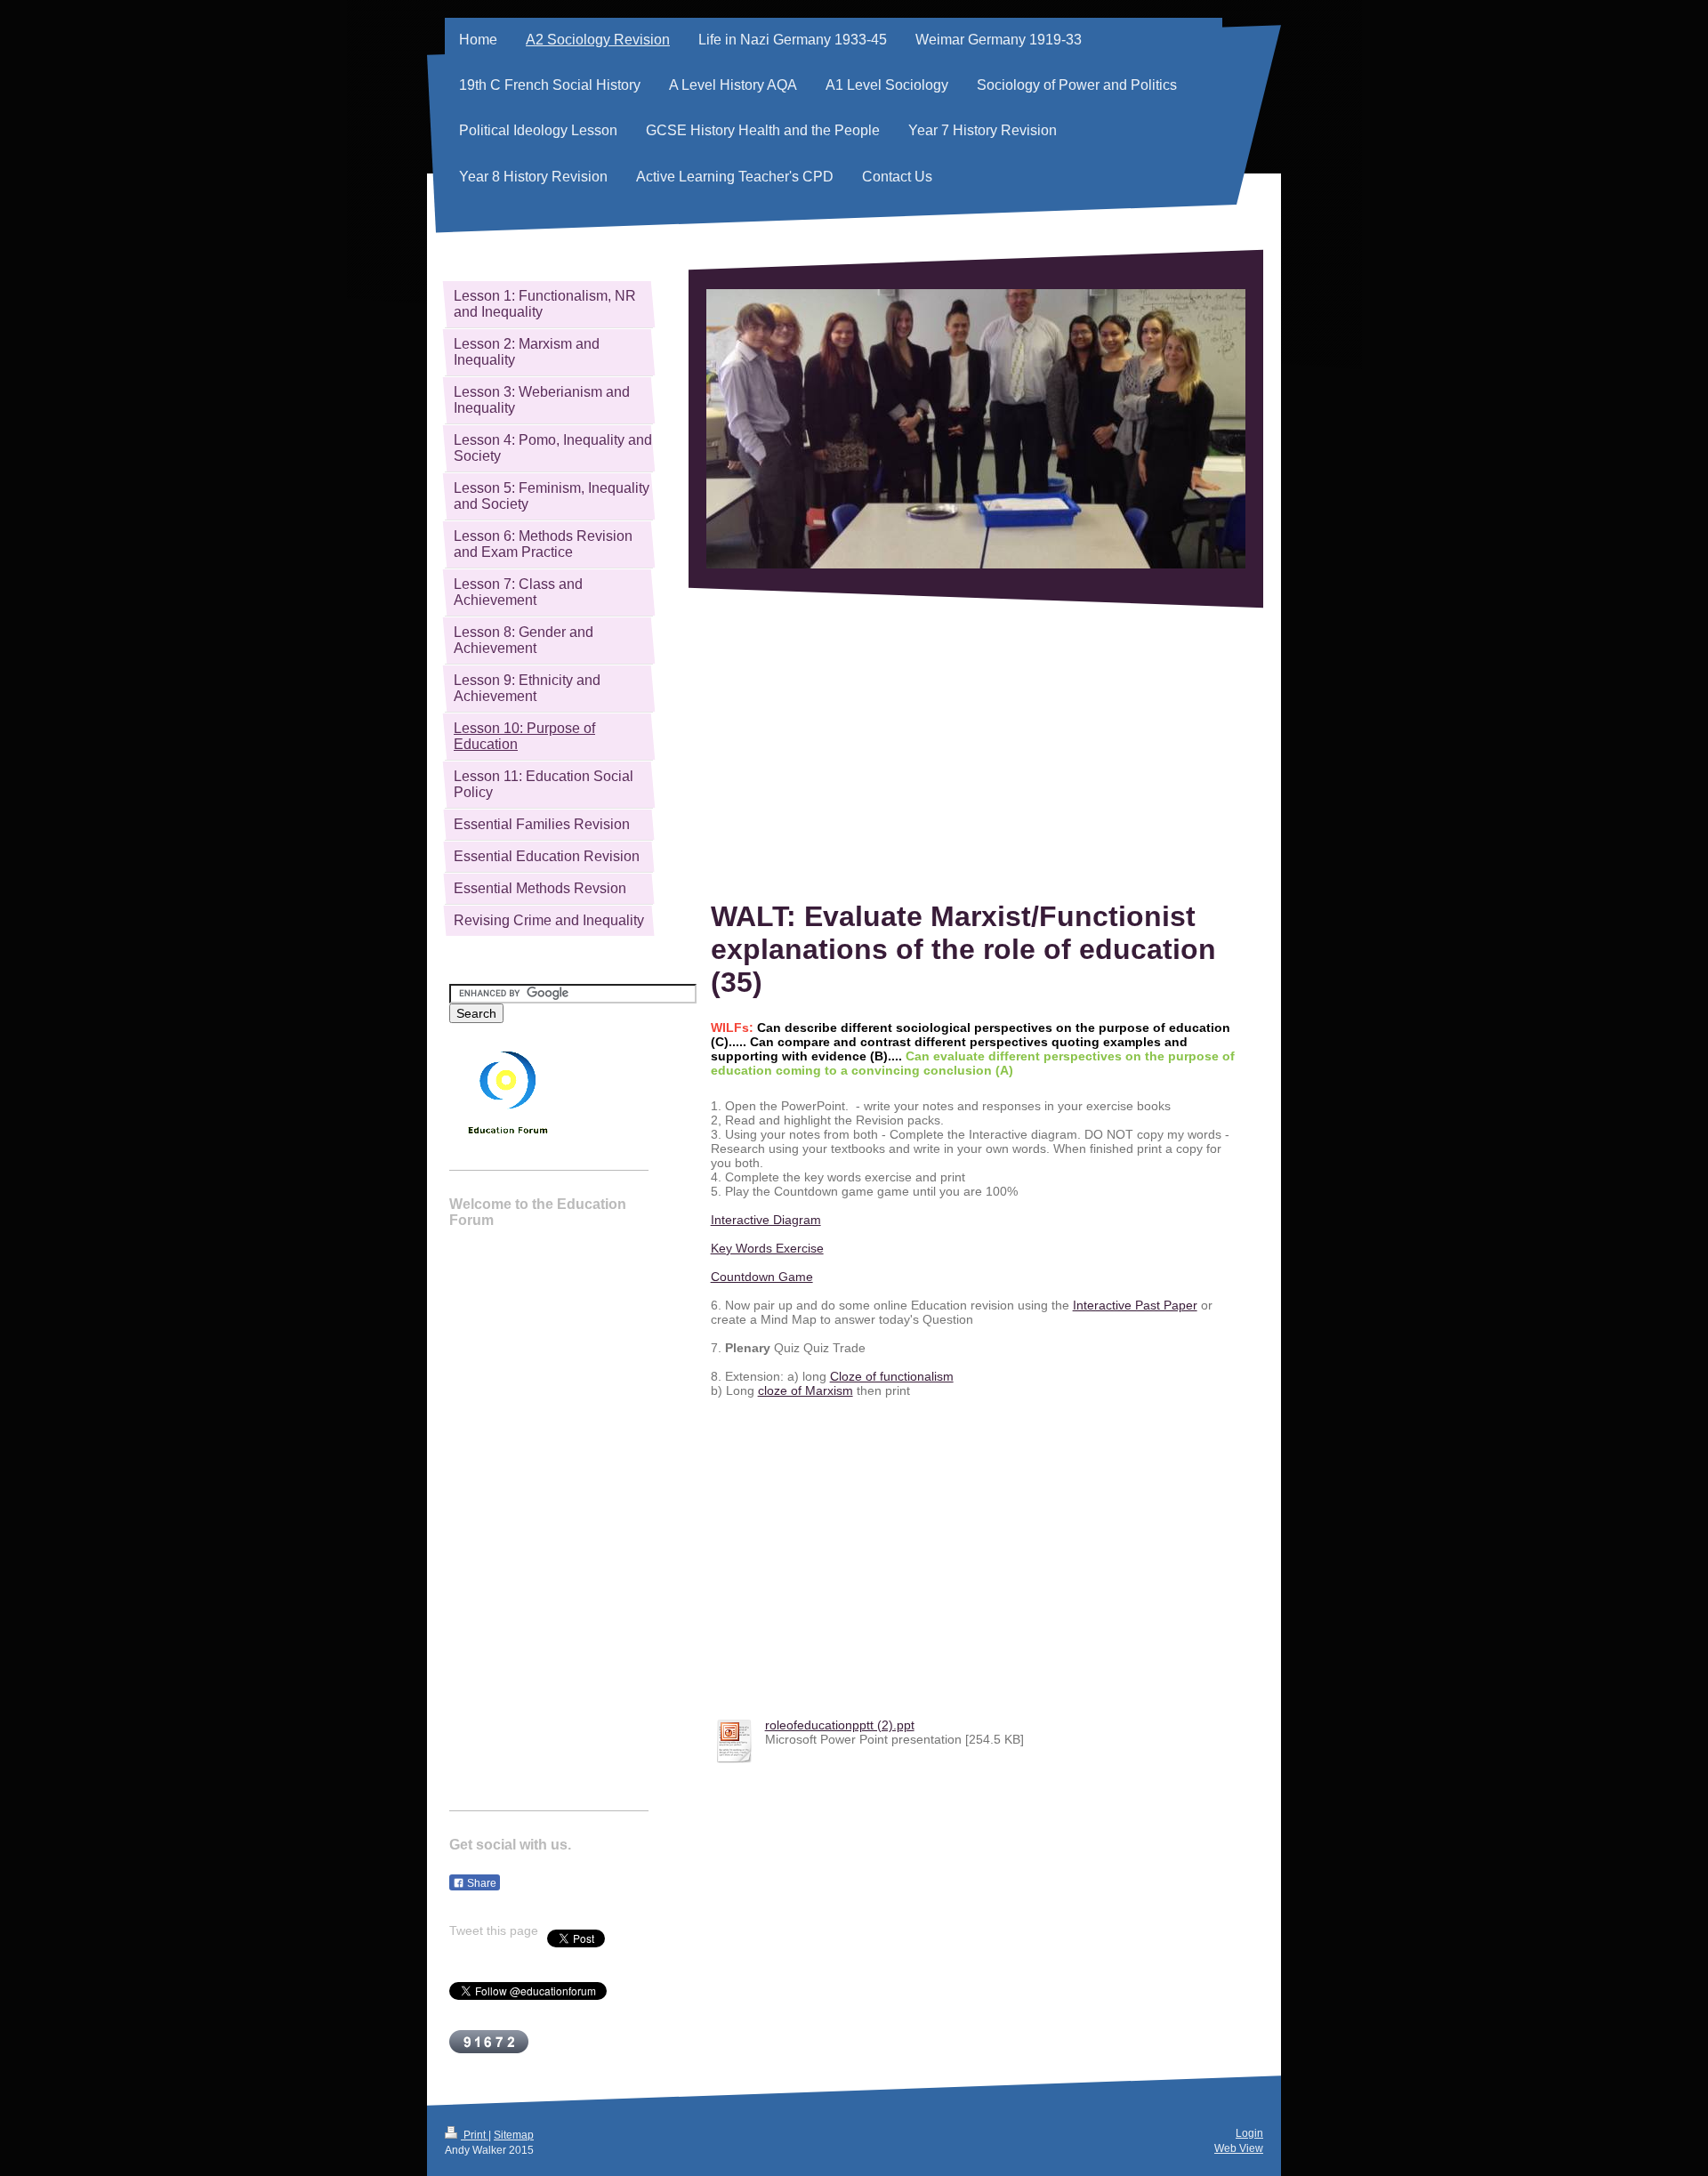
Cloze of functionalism (892, 1376)
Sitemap (514, 2135)
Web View (1239, 2148)
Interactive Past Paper (1135, 1305)
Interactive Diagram (766, 1220)
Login (1249, 2133)
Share (480, 1883)
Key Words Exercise (767, 1248)
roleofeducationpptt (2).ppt (840, 1725)
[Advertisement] (976, 754)
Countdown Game (762, 1277)
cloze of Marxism (806, 1390)
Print (475, 2135)
